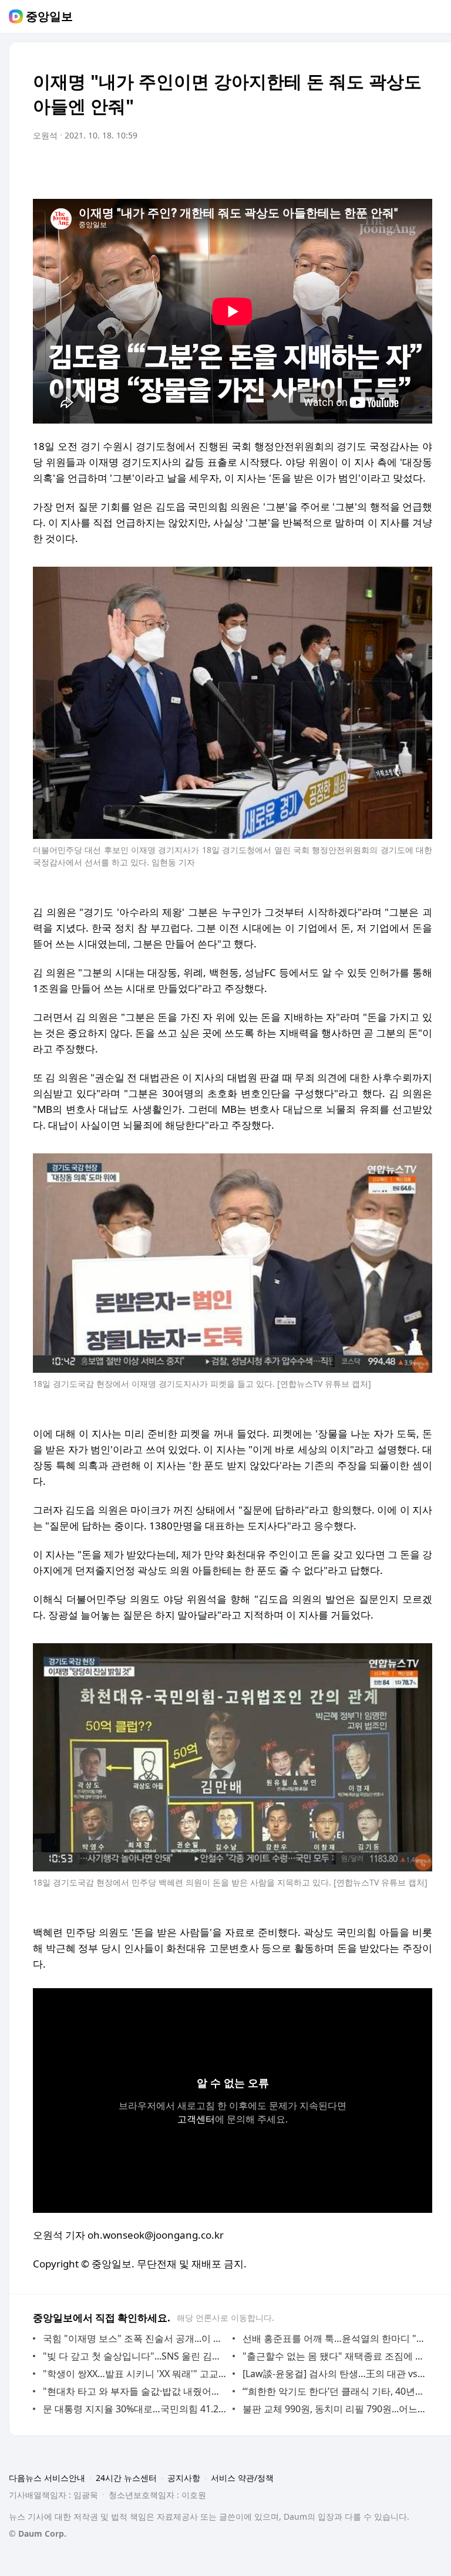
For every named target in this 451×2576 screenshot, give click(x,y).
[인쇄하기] (420, 168)
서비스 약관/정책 (242, 2478)
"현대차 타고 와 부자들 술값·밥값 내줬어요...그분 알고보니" (135, 2391)
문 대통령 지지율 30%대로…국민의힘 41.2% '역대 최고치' (135, 2409)
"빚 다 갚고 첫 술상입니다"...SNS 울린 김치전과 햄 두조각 (135, 2356)
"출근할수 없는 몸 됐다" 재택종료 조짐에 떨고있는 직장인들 (334, 2356)
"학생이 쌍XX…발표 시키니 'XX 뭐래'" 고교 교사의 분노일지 (135, 2374)
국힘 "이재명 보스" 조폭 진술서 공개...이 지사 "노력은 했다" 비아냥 (135, 2338)
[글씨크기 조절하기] (397, 168)
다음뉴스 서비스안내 (47, 2478)
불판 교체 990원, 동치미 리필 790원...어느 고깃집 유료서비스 (334, 2409)
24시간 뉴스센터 (126, 2478)
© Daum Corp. (38, 2533)
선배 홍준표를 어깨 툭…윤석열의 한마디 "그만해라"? (334, 2338)
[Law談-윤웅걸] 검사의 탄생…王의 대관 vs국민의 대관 (334, 2374)
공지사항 (184, 2478)
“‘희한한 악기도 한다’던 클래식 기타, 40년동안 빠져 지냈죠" (334, 2391)
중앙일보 (49, 16)
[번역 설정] (373, 168)
